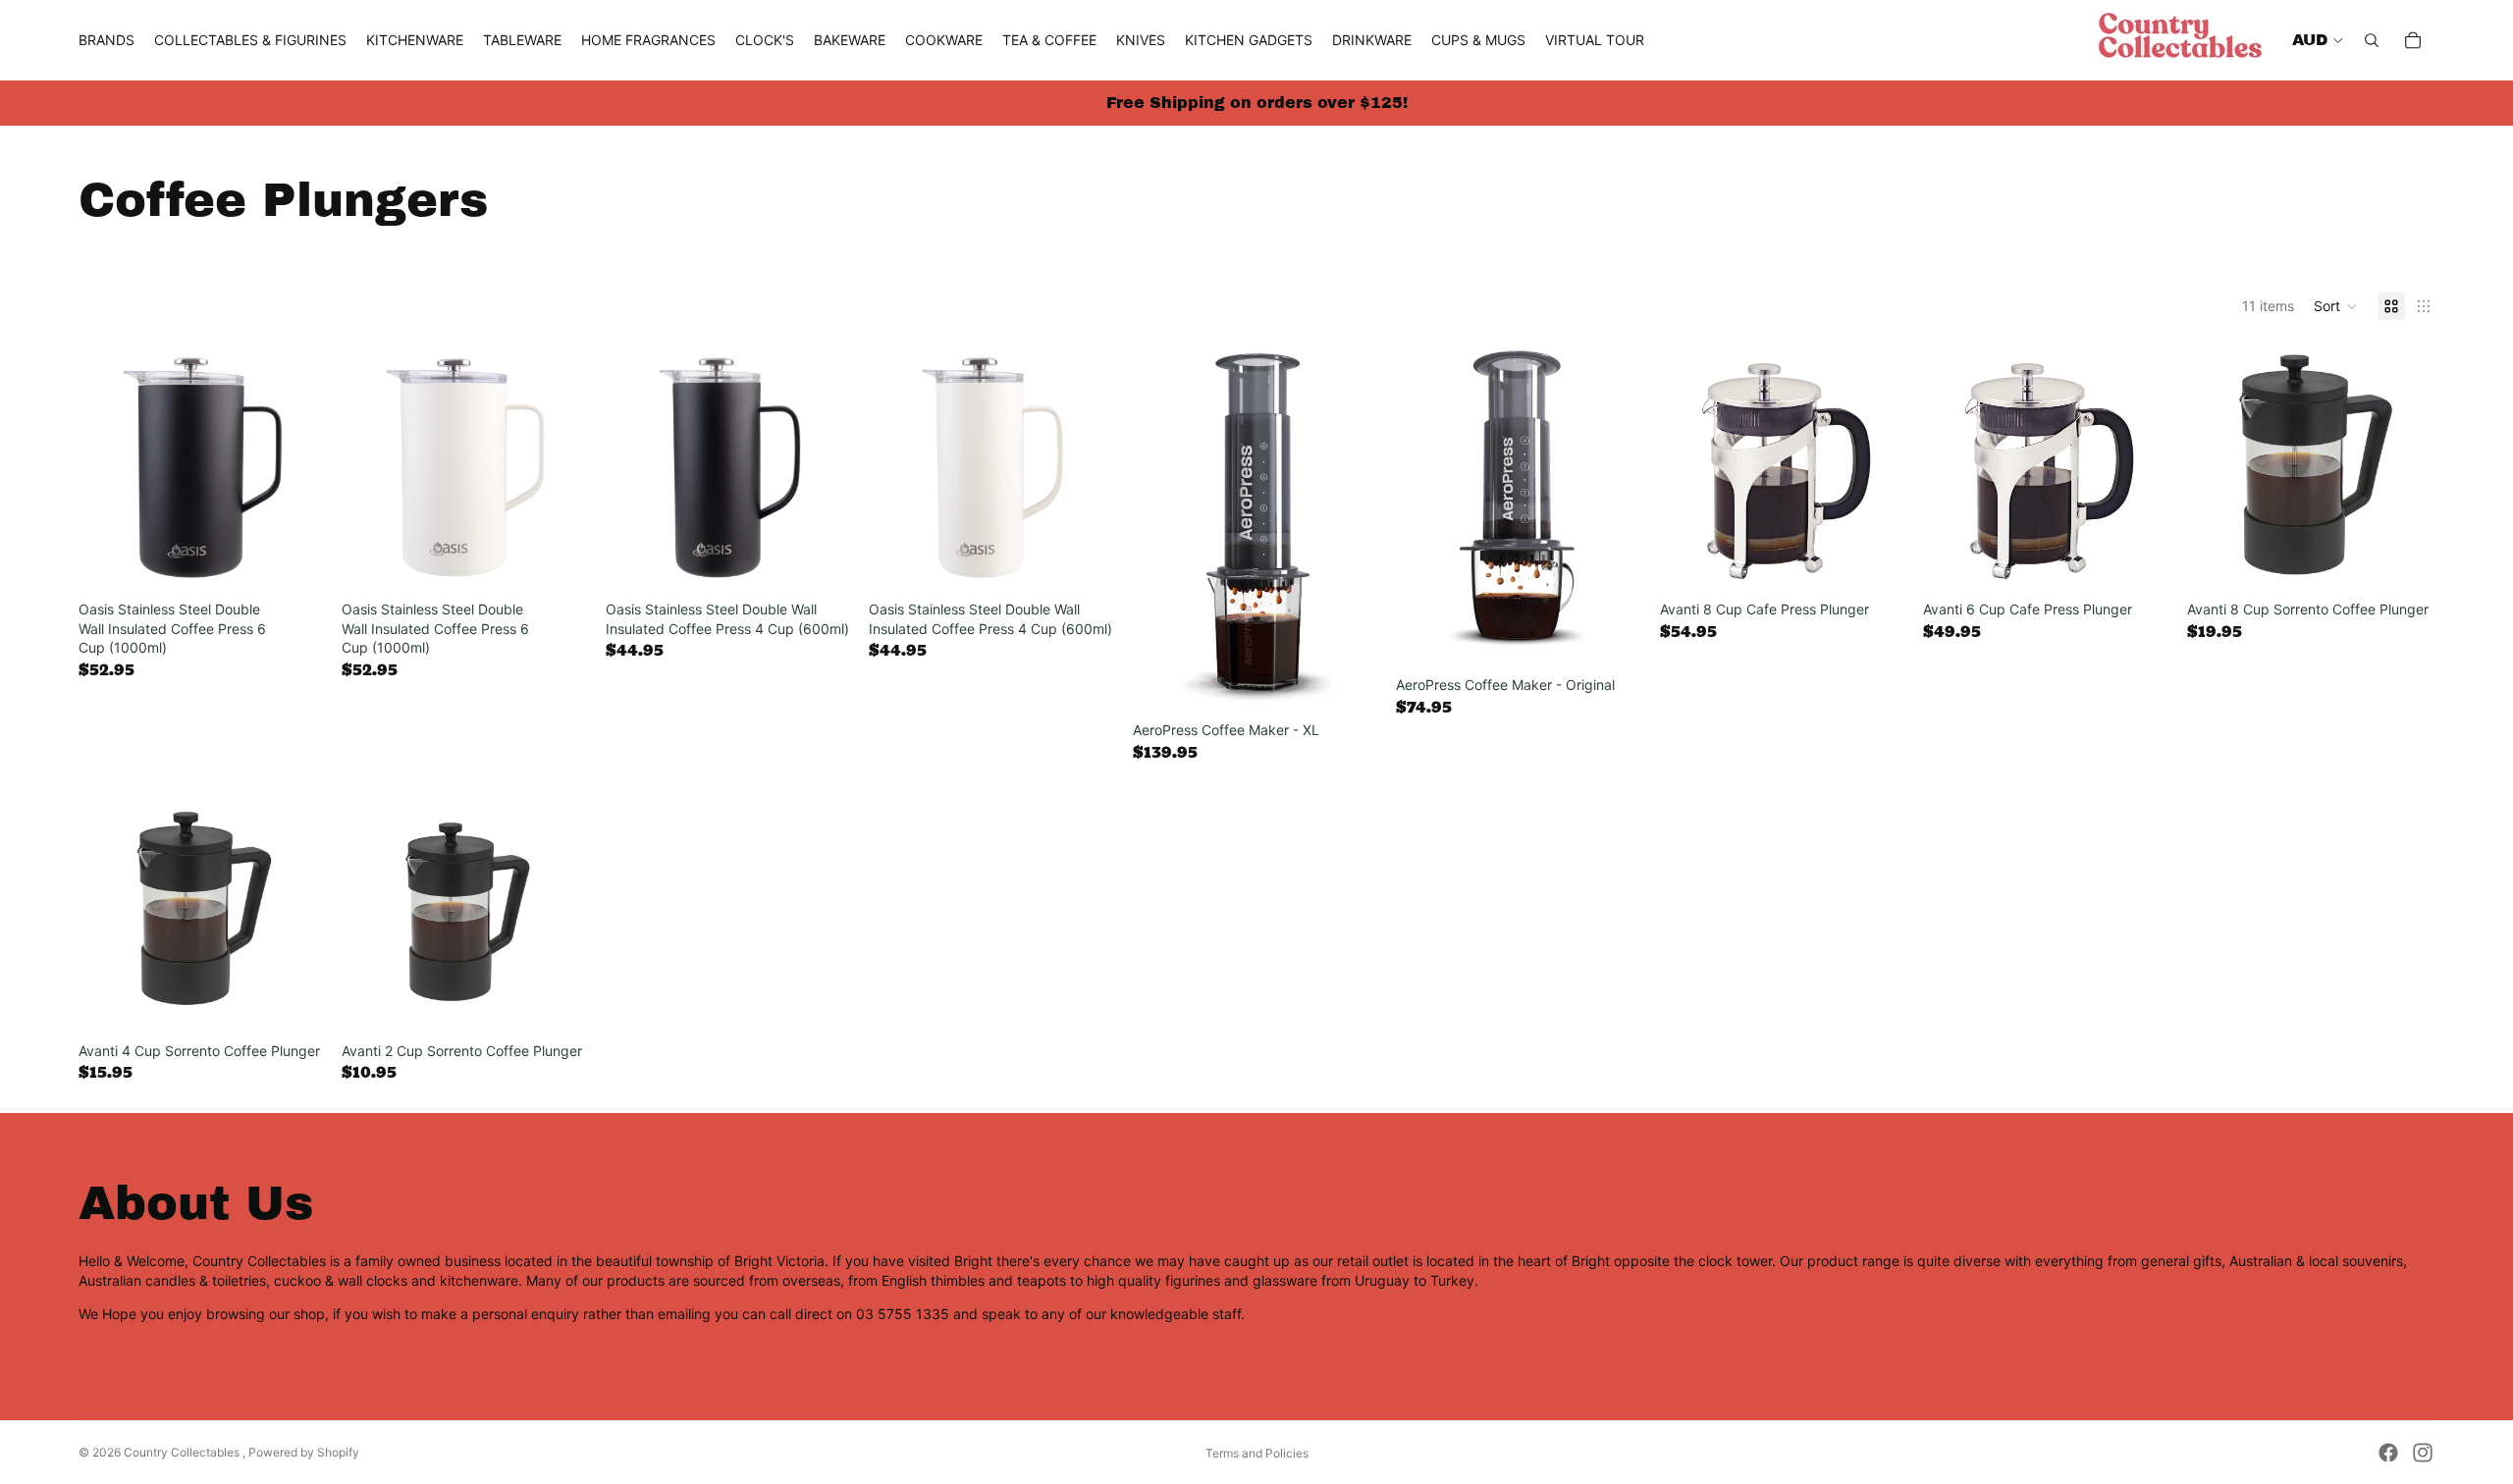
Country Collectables (183, 1452)
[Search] (2372, 40)
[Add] (296, 561)
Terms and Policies (1257, 1453)
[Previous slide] (1162, 528)
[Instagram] (2423, 1453)
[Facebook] (2388, 1453)
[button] (2336, 306)
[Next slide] (1351, 528)
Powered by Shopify (304, 1452)
